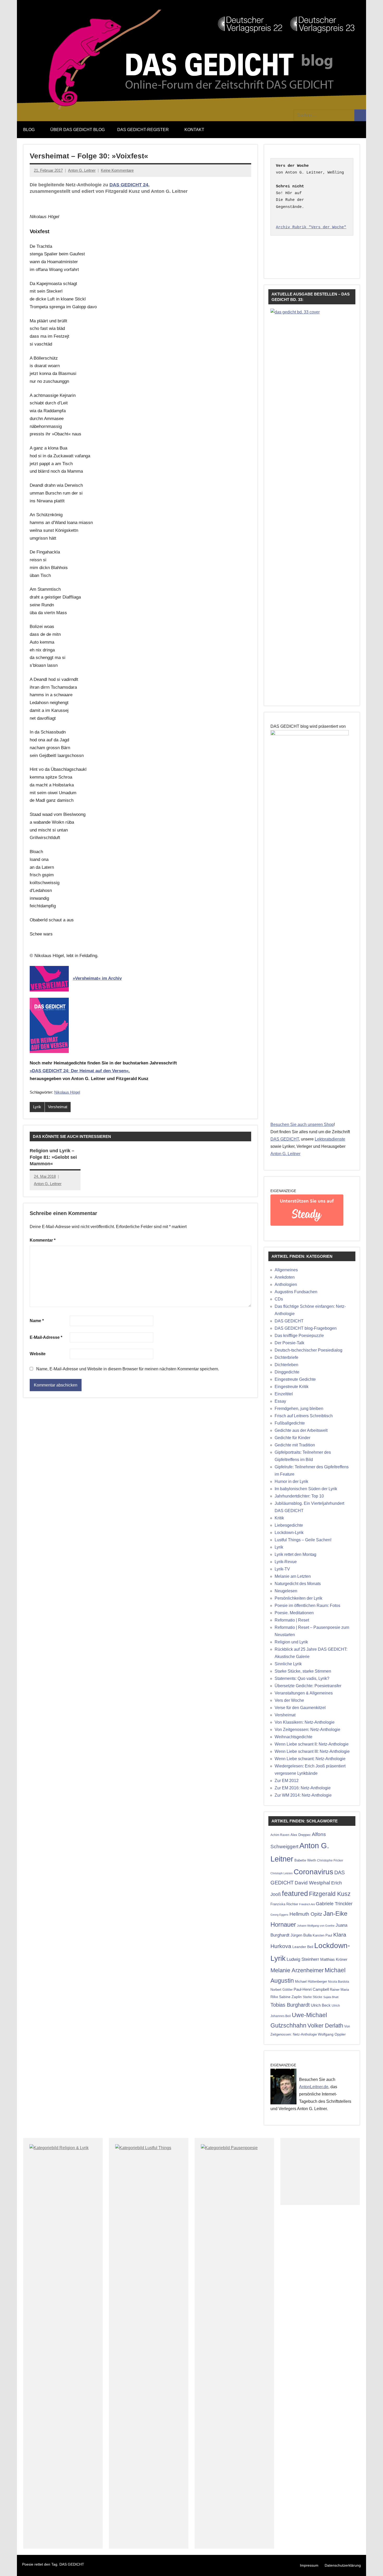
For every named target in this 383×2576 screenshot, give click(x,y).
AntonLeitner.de (314, 2087)
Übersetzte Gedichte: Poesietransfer (308, 1686)
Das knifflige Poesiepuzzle (299, 1336)
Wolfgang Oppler (332, 2034)
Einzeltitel (284, 1394)
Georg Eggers (279, 1915)
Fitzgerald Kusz (330, 1894)
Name (37, 1321)
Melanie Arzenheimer (297, 1970)
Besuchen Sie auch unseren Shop (302, 1124)
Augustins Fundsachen (296, 1292)
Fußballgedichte (290, 1423)
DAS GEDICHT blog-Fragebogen (306, 1328)
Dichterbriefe (286, 1357)
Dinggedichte (287, 1372)
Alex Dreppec (301, 1835)
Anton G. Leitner (82, 170)
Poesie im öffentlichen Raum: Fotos (307, 1606)
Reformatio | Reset (292, 1620)
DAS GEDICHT (285, 1139)
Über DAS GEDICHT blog (78, 130)
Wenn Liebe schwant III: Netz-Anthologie (312, 1751)
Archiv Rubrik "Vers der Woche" (311, 227)
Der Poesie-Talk (289, 1343)
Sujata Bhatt (331, 1997)
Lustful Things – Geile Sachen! (303, 1540)
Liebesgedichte (289, 1525)
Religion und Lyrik (291, 1642)
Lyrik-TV (282, 1569)
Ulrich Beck (321, 2005)
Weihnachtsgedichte (294, 1737)
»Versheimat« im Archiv (97, 978)
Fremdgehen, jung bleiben (299, 1409)
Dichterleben (286, 1365)
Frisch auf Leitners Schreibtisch (304, 1416)
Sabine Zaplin (290, 1997)
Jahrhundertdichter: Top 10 (299, 1496)
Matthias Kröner (334, 1959)
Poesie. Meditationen (294, 1613)
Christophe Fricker (330, 1860)
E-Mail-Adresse (46, 1337)
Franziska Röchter (284, 1904)
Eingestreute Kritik (292, 1387)
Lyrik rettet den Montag (295, 1554)
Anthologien (286, 1284)
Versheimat (58, 1107)
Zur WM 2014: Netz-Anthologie (303, 1795)
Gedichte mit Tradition (295, 1445)
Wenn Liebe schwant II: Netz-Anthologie (312, 1744)
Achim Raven (280, 1835)
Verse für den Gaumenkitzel (300, 1708)
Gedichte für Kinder (292, 1438)
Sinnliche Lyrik (288, 1664)
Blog (29, 130)
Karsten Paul (322, 1935)
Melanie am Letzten (293, 1576)
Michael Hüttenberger (311, 1982)
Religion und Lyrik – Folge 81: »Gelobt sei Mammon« (53, 1157)
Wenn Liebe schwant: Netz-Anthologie (310, 1759)
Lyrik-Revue (286, 1562)
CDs (279, 1299)
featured (295, 1894)
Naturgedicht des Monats (298, 1584)
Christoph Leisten (282, 1873)
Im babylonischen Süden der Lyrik (306, 1489)
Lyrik (37, 1107)
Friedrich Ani (307, 1904)
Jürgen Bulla (301, 1935)
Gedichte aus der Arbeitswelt (301, 1430)
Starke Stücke (313, 1997)
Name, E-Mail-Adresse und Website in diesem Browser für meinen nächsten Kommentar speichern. (128, 1369)
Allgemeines (286, 1270)
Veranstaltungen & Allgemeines (304, 1693)
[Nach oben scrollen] (372, 2565)
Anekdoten (285, 1277)
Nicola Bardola (339, 1982)
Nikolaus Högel (67, 1092)
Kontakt (194, 130)
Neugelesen (286, 1591)
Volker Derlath (325, 2026)
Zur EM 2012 (287, 1781)
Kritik (279, 1518)
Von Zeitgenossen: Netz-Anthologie (307, 1730)
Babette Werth (305, 1860)
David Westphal (312, 1883)
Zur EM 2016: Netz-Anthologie (303, 1788)
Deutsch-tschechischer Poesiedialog (308, 1350)
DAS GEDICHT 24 (129, 185)
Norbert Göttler (282, 1990)
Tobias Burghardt (290, 2005)
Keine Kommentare (117, 170)
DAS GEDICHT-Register (143, 130)
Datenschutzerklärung (343, 2565)
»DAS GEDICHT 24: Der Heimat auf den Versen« (79, 1071)
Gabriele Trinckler (334, 1904)
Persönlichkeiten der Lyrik (298, 1598)
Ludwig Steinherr (303, 1959)
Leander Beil (303, 1947)
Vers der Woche (289, 1700)
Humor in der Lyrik (291, 1481)
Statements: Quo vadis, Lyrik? (302, 1678)
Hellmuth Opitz (306, 1914)
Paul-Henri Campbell (311, 1989)
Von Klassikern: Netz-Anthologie (305, 1722)
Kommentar (43, 1240)
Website (38, 1354)
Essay (280, 1401)
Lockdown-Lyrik (289, 1533)
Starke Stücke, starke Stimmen (303, 1671)
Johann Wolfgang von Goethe (316, 1926)
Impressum (309, 2565)
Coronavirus (313, 1872)
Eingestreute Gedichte (295, 1379)
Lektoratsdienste (330, 1139)
